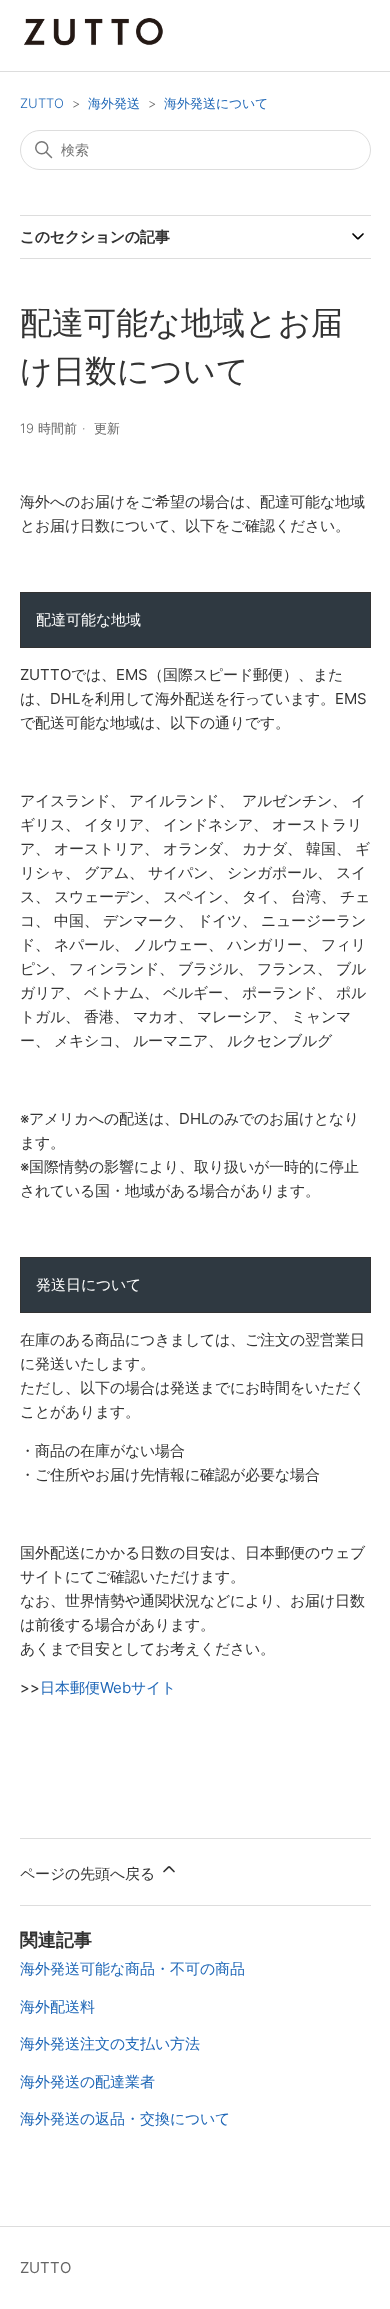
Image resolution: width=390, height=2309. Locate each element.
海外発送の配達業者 (87, 2081)
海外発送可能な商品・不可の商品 (132, 1968)
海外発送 (114, 103)
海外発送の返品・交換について (125, 2118)
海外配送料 (57, 2006)
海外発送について (216, 103)
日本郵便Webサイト (108, 1687)
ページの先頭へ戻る (89, 1873)
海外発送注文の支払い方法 (110, 2043)
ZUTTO (42, 103)
